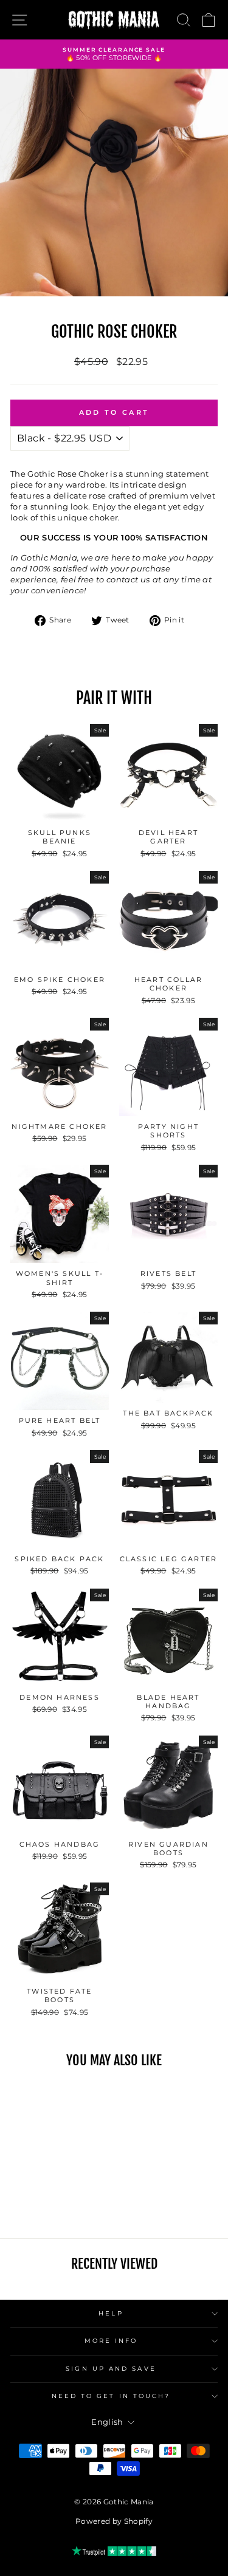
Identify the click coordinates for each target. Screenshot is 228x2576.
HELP (111, 2313)
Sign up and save (111, 2369)
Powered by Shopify (114, 2521)
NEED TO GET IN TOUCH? (111, 2396)
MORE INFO (111, 2341)
